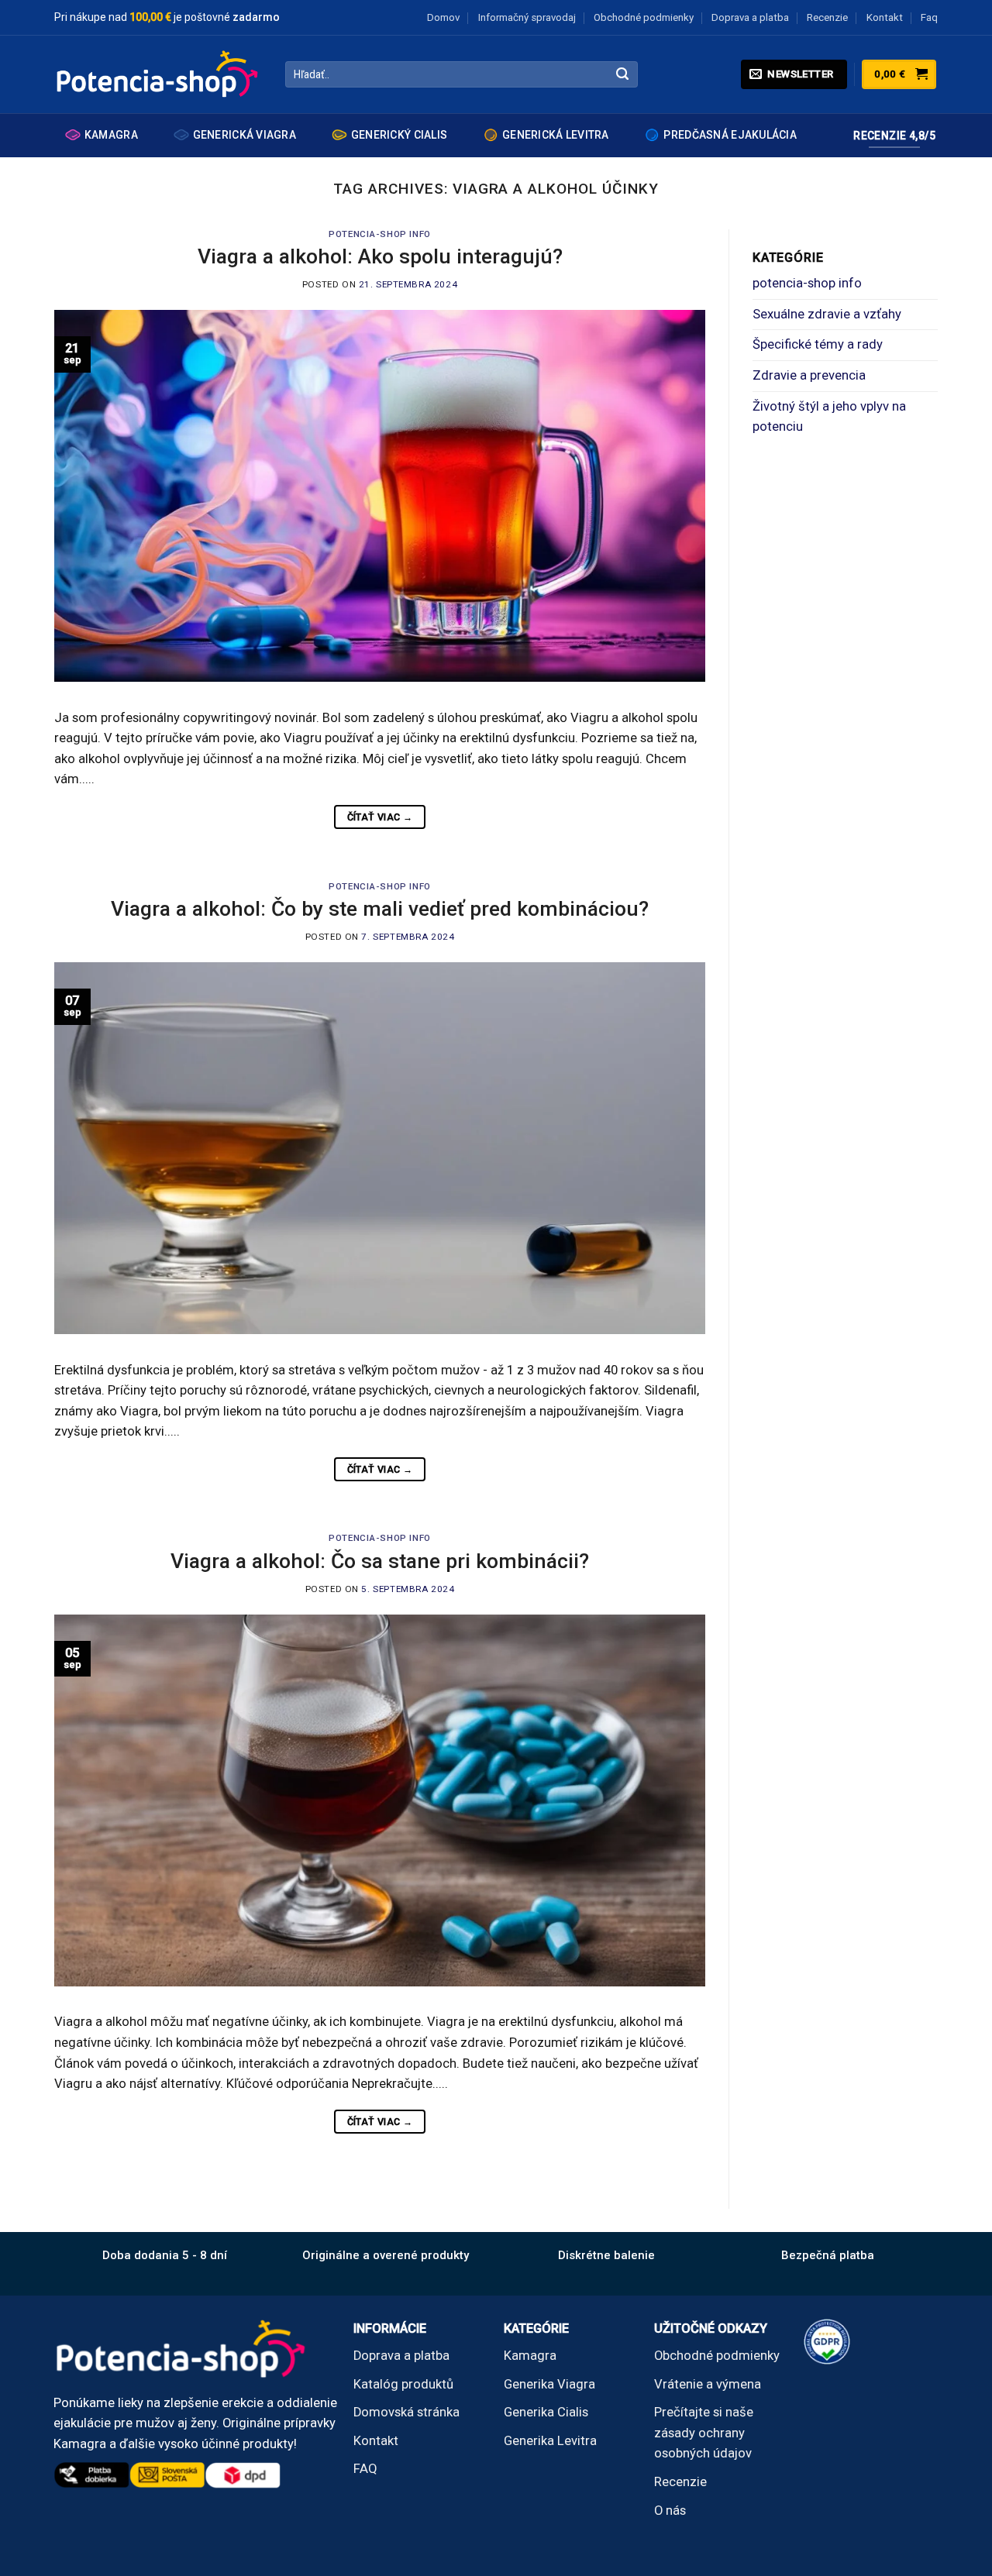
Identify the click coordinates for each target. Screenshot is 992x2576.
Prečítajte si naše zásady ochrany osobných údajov (704, 2433)
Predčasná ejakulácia (730, 135)
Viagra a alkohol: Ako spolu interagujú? (380, 256)
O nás (670, 2511)
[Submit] (623, 75)
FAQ (365, 2469)
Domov (443, 17)
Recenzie (827, 17)
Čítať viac (380, 817)
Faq (929, 17)
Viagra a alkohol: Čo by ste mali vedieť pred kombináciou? (380, 908)
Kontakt (885, 17)
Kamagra (111, 135)
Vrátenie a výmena (708, 2384)
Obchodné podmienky (644, 17)
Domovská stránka (406, 2412)
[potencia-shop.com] (158, 74)
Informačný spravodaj (527, 17)
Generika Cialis (546, 2412)
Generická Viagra (245, 135)
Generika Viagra (549, 2384)
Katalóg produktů (403, 2384)
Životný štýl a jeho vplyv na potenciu (829, 417)
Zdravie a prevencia (809, 375)
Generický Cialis (399, 135)
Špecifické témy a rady (818, 344)
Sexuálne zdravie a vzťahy (827, 314)
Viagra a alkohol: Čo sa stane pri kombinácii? (380, 1561)
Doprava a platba (750, 17)
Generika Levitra (550, 2441)
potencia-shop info (379, 234)
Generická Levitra (556, 135)
